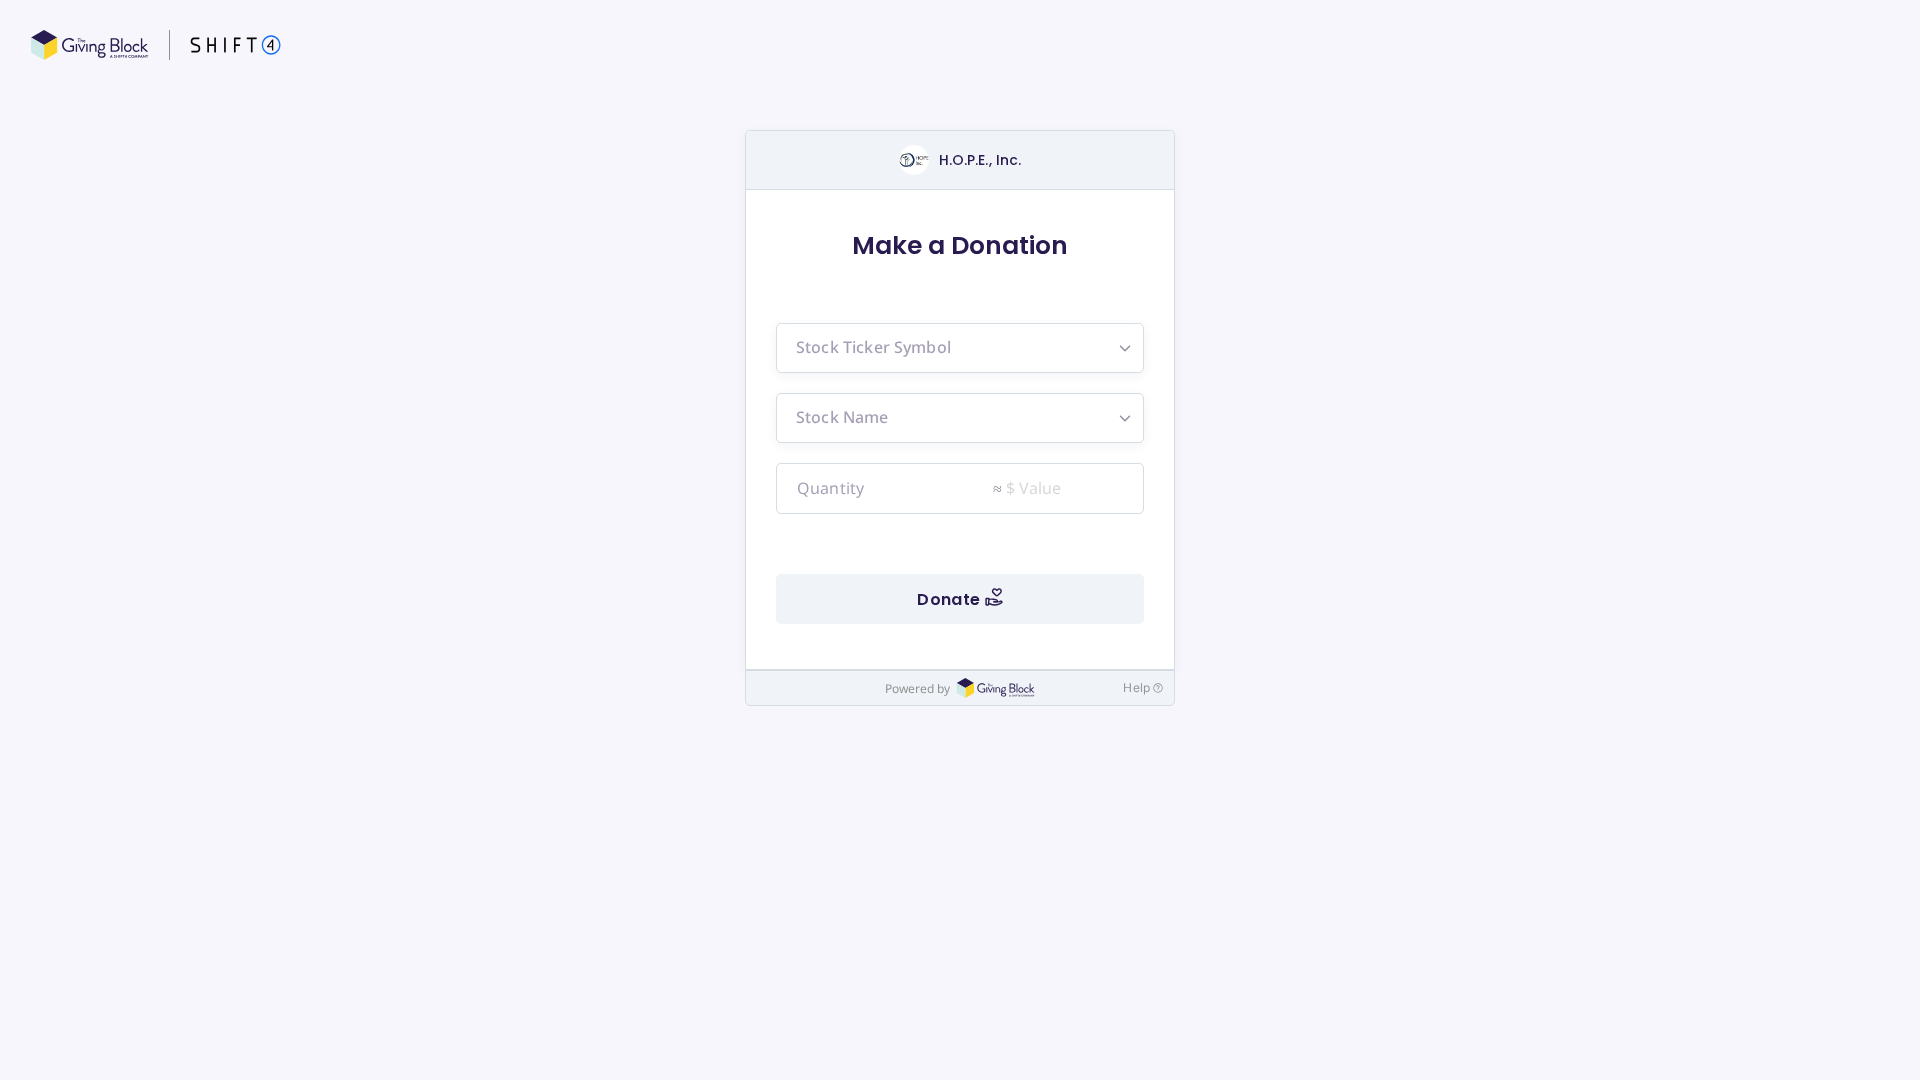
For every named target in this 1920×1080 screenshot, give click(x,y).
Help (1136, 687)
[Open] (1125, 348)
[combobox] (960, 348)
